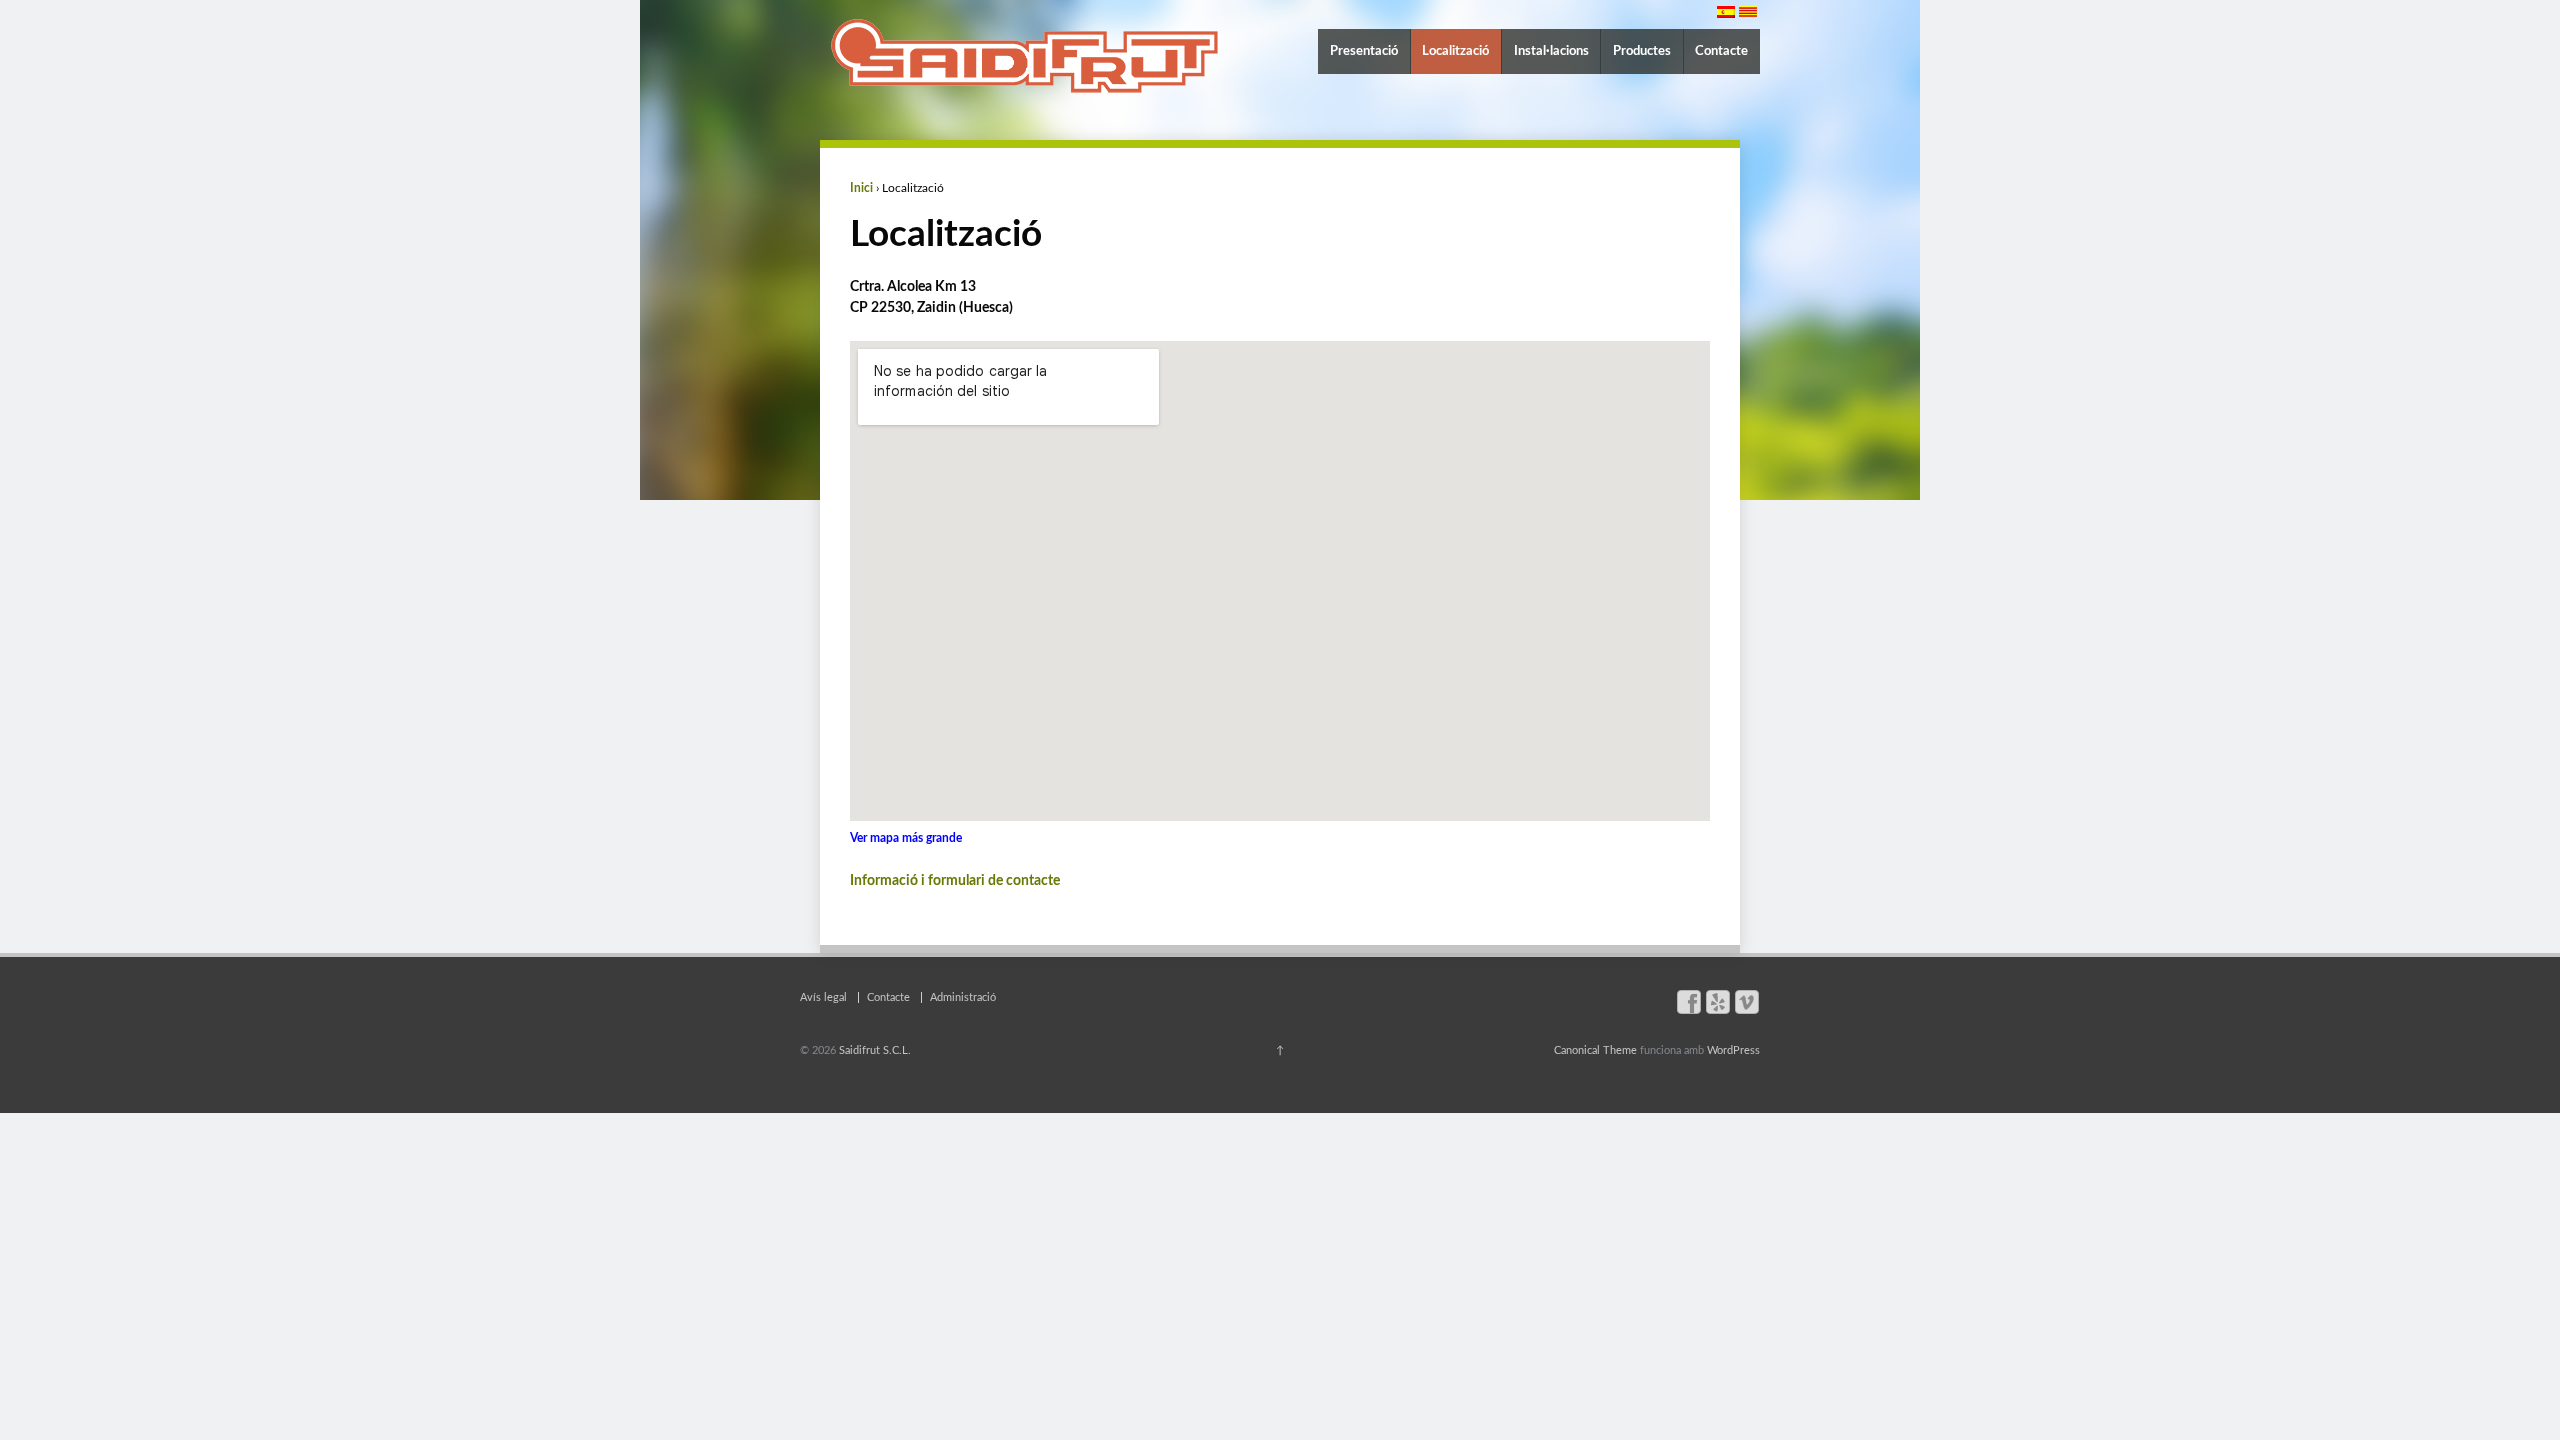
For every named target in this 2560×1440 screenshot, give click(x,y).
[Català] (1748, 12)
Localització (1455, 51)
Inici (861, 188)
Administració (963, 997)
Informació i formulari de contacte (955, 881)
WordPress (1733, 1050)
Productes (1642, 51)
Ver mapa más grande (906, 838)
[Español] (1726, 12)
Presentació (1364, 51)
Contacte (1721, 51)
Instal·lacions (1551, 51)
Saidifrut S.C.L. (873, 1050)
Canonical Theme (1595, 1050)
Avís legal (823, 997)
